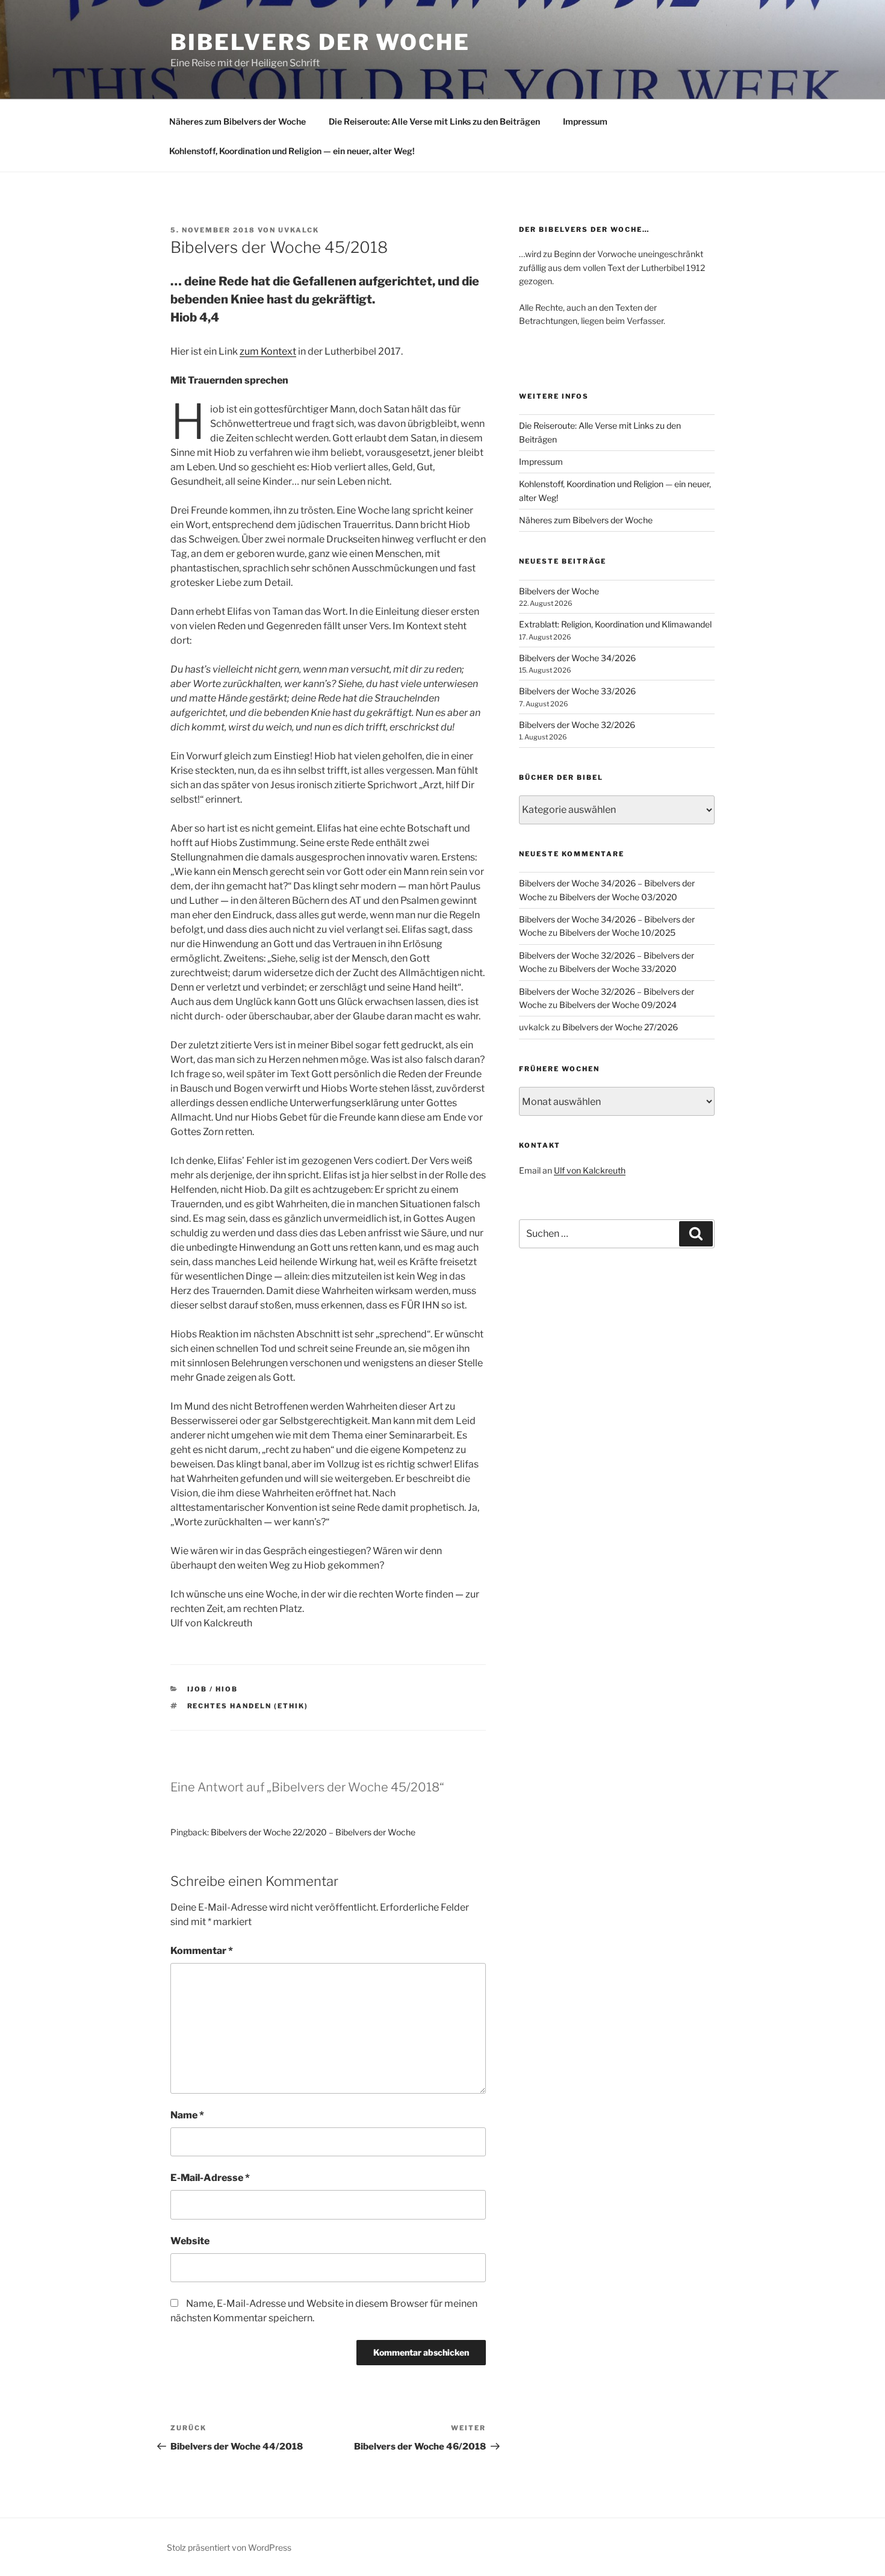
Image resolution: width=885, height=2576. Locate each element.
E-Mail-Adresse (210, 2178)
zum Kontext (268, 351)
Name (187, 2115)
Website (190, 2241)
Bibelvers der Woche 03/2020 (618, 897)
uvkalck (299, 230)
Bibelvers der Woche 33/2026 (577, 691)
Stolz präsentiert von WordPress (229, 2547)
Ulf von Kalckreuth (590, 1170)
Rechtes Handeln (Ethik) (248, 1706)
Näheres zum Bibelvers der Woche (238, 121)
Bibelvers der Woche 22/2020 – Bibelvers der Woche (313, 1832)
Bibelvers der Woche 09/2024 (618, 1005)
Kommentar (202, 1951)
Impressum (585, 121)
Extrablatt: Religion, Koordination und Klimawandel (615, 624)
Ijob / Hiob (213, 1689)
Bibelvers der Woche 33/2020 (618, 969)
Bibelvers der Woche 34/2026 (577, 658)
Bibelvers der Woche (320, 42)
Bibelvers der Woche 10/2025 (617, 932)
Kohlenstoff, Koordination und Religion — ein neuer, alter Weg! (292, 151)
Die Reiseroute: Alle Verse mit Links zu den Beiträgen (434, 121)
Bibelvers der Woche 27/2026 (620, 1027)
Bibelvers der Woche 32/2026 (577, 725)
